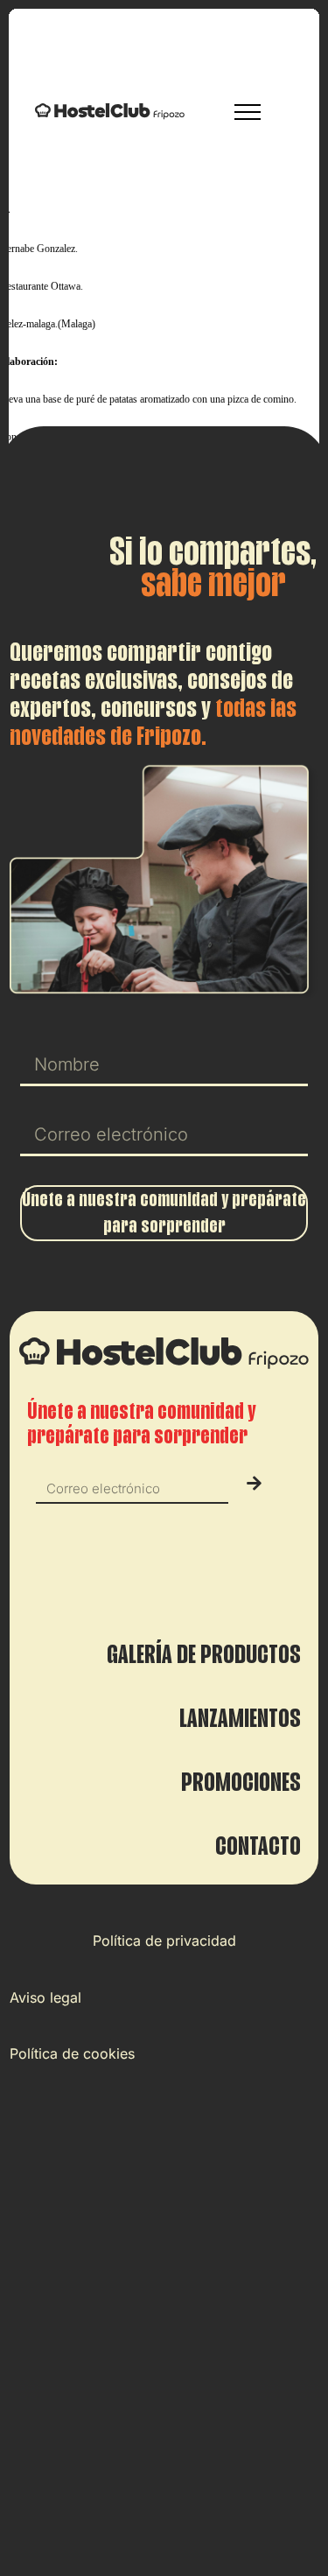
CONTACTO (258, 1846)
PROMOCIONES (241, 1782)
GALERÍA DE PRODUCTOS (204, 1654)
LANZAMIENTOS (240, 1718)
